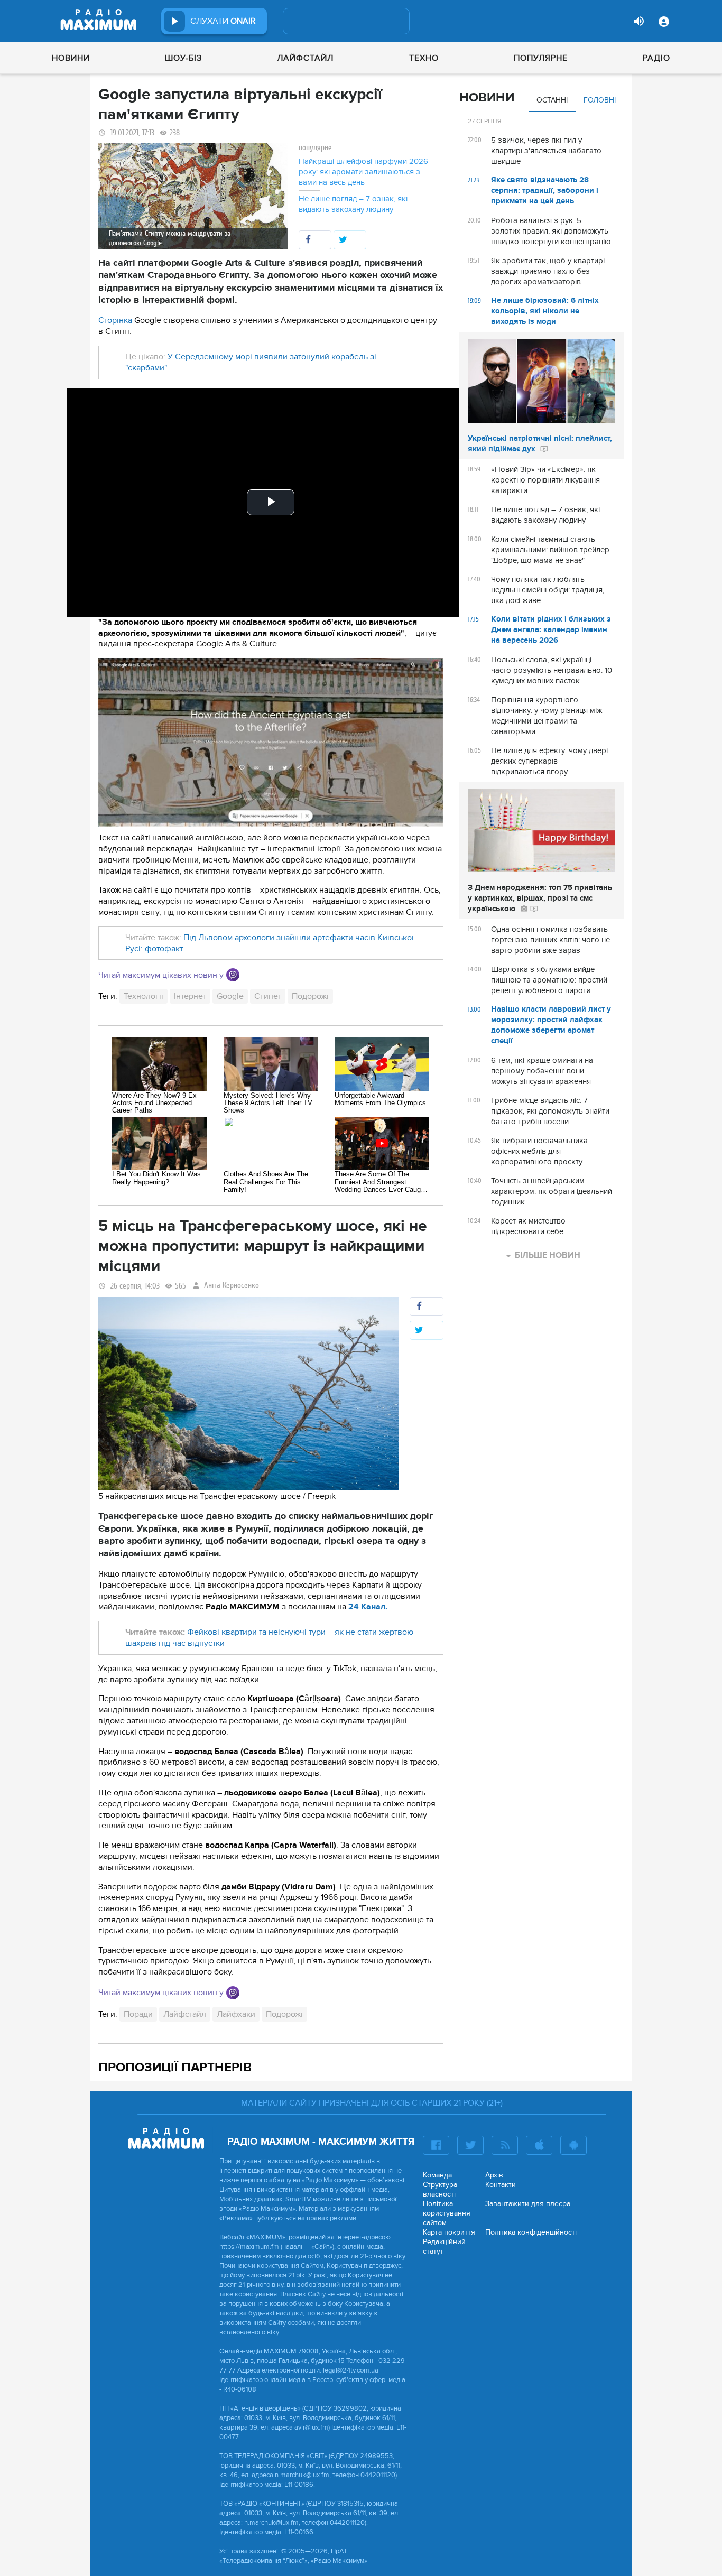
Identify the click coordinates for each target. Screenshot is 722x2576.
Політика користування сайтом (447, 2213)
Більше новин (548, 1255)
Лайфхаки (236, 2014)
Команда (437, 2175)
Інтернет (190, 996)
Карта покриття (449, 2232)
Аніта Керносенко (232, 1286)
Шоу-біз (183, 58)
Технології (144, 996)
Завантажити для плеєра (528, 2204)
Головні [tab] (600, 100)
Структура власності (440, 2189)
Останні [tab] (552, 100)
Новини (71, 58)
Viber (233, 975)
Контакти (501, 2185)
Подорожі (310, 996)
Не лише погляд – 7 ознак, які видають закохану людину (353, 204)
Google (230, 996)
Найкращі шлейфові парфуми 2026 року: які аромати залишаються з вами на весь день (363, 172)
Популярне (541, 58)
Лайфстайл (305, 58)
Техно (424, 58)
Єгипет (268, 996)
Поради (138, 2014)
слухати (223, 21)
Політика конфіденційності (531, 2232)
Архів (494, 2175)
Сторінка (115, 320)
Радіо (656, 58)
